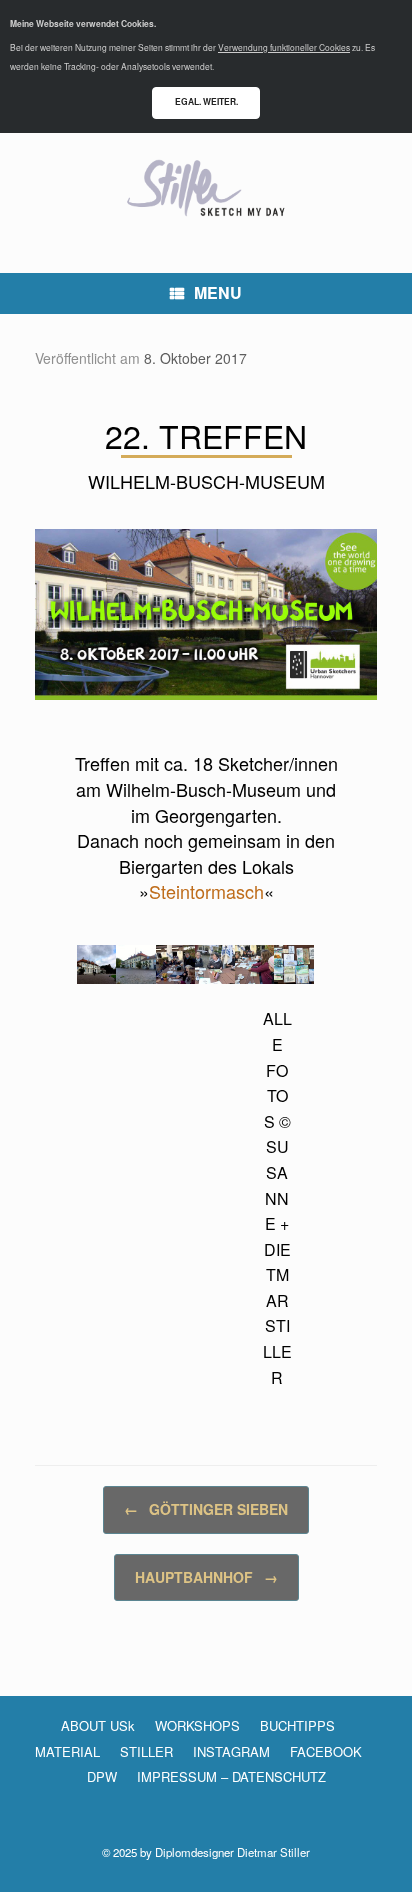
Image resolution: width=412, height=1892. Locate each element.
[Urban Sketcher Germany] (206, 188)
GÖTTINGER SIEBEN (206, 1509)
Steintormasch (206, 891)
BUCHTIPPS (297, 1725)
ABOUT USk (98, 1725)
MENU (218, 292)
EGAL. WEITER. (206, 101)
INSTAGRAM (231, 1751)
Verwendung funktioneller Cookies (284, 47)
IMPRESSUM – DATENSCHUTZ (231, 1776)
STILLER (146, 1751)
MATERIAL (67, 1751)
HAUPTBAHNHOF (206, 1577)
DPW (102, 1776)
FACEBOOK (326, 1751)
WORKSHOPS (197, 1725)
